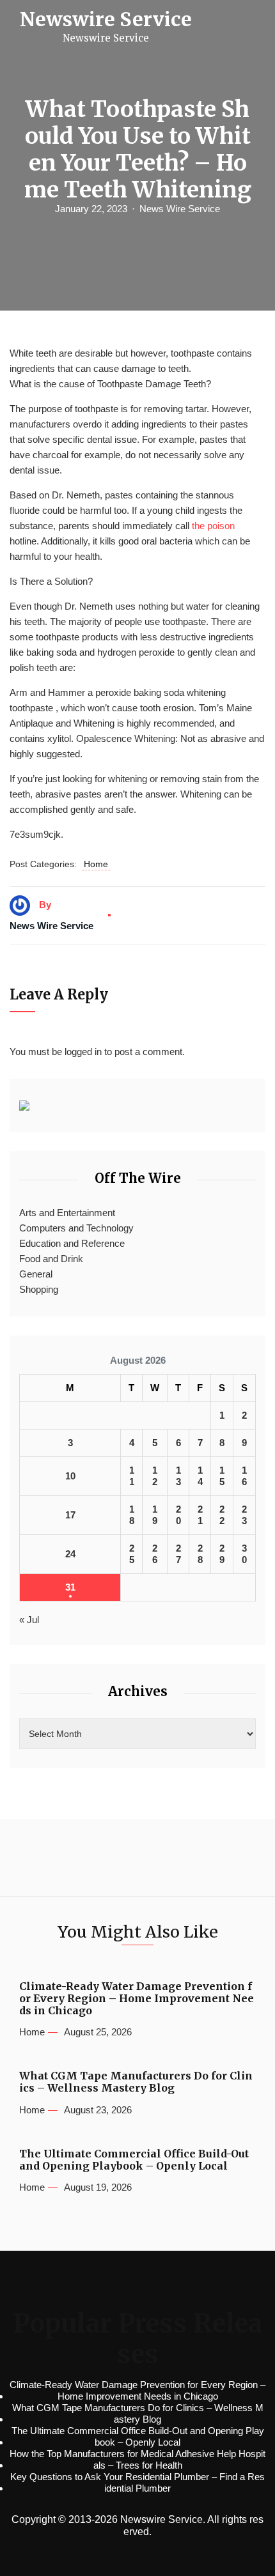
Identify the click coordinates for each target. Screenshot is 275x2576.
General (36, 1274)
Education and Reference (72, 1243)
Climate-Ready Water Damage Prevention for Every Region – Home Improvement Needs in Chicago (137, 1999)
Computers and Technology (76, 1228)
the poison (213, 526)
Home (96, 864)
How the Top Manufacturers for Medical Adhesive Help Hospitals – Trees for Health (137, 2459)
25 (132, 1554)
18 (132, 1515)
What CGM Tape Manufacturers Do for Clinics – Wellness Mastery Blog (136, 2082)
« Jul (29, 1620)
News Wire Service (180, 209)
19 (155, 1515)
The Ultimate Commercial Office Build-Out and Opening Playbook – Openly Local (134, 2160)
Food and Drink (51, 1259)
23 (244, 1515)
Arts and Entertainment (67, 1213)
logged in (83, 1052)
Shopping (39, 1289)
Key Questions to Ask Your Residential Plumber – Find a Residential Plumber (137, 2482)
